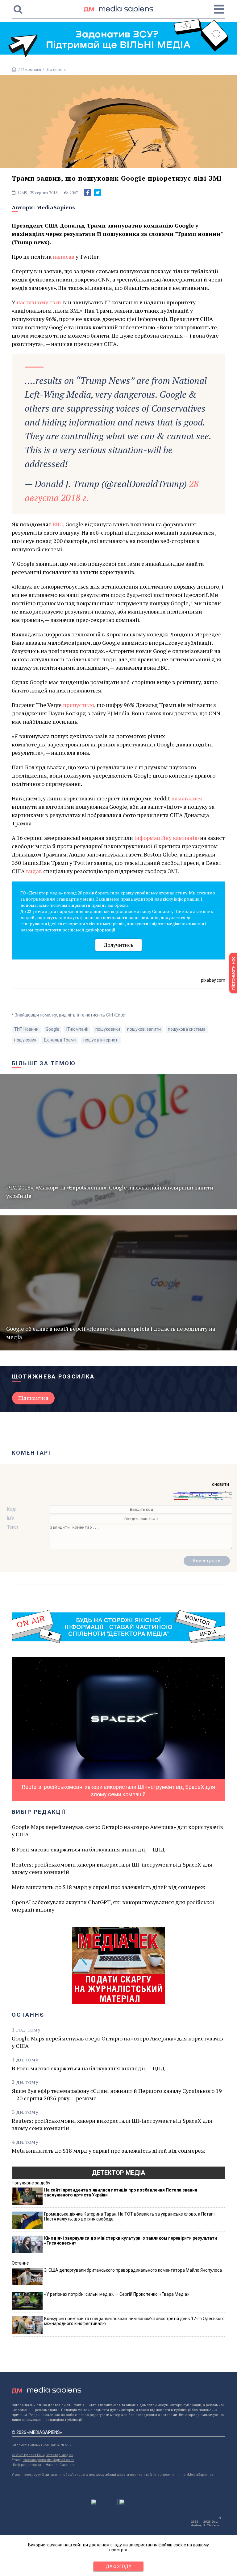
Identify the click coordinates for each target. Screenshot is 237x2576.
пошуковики (108, 1029)
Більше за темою (44, 1063)
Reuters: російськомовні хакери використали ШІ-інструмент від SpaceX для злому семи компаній (112, 1868)
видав (34, 871)
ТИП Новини (26, 1029)
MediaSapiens (56, 207)
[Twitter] (98, 193)
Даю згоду (119, 2566)
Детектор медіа (118, 2173)
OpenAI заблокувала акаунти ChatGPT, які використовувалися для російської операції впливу (113, 1906)
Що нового (56, 70)
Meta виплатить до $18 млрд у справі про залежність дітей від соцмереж (108, 1887)
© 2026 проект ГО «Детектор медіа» (42, 2455)
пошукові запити (144, 1029)
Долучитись (118, 945)
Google (52, 1029)
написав (64, 257)
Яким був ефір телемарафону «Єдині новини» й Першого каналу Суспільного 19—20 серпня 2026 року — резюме (117, 2094)
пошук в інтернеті (101, 1040)
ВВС (58, 524)
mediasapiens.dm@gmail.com (48, 2460)
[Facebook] (88, 193)
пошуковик (25, 1040)
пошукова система (187, 1029)
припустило (79, 705)
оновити (220, 1484)
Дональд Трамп (60, 1040)
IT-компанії (31, 70)
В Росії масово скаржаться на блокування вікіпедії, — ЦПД (88, 1849)
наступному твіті (39, 302)
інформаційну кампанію (166, 838)
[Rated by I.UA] (104, 2504)
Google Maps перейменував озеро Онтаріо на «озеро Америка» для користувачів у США (117, 1830)
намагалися (187, 798)
